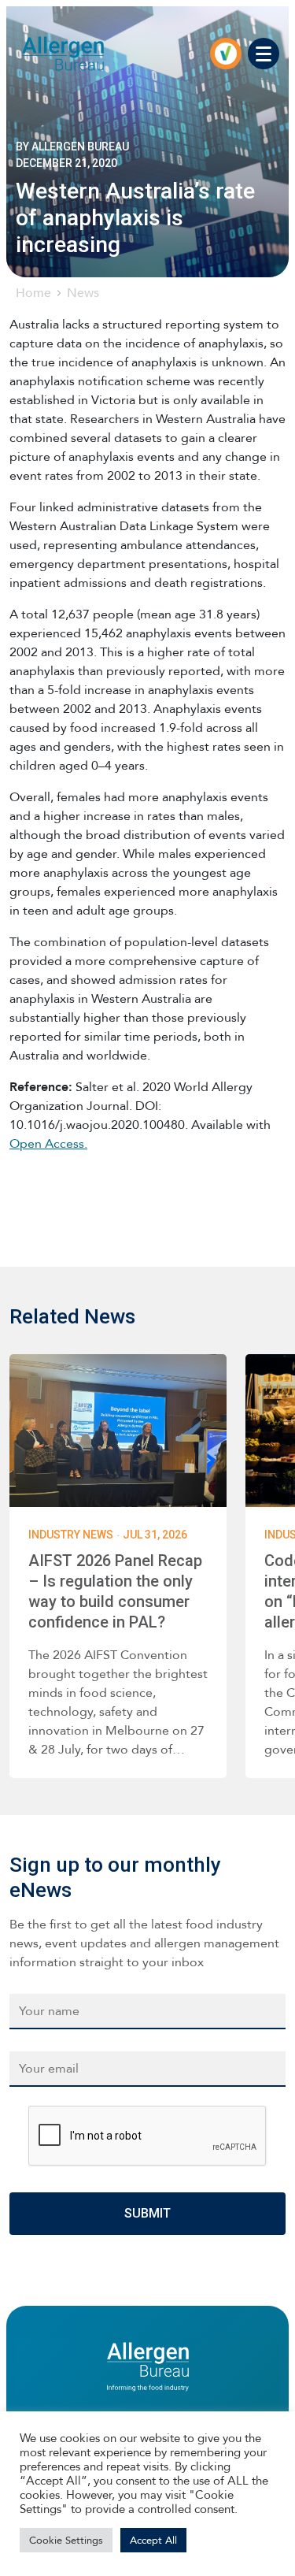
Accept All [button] (153, 2540)
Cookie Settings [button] (66, 2540)
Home (33, 293)
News (83, 293)
